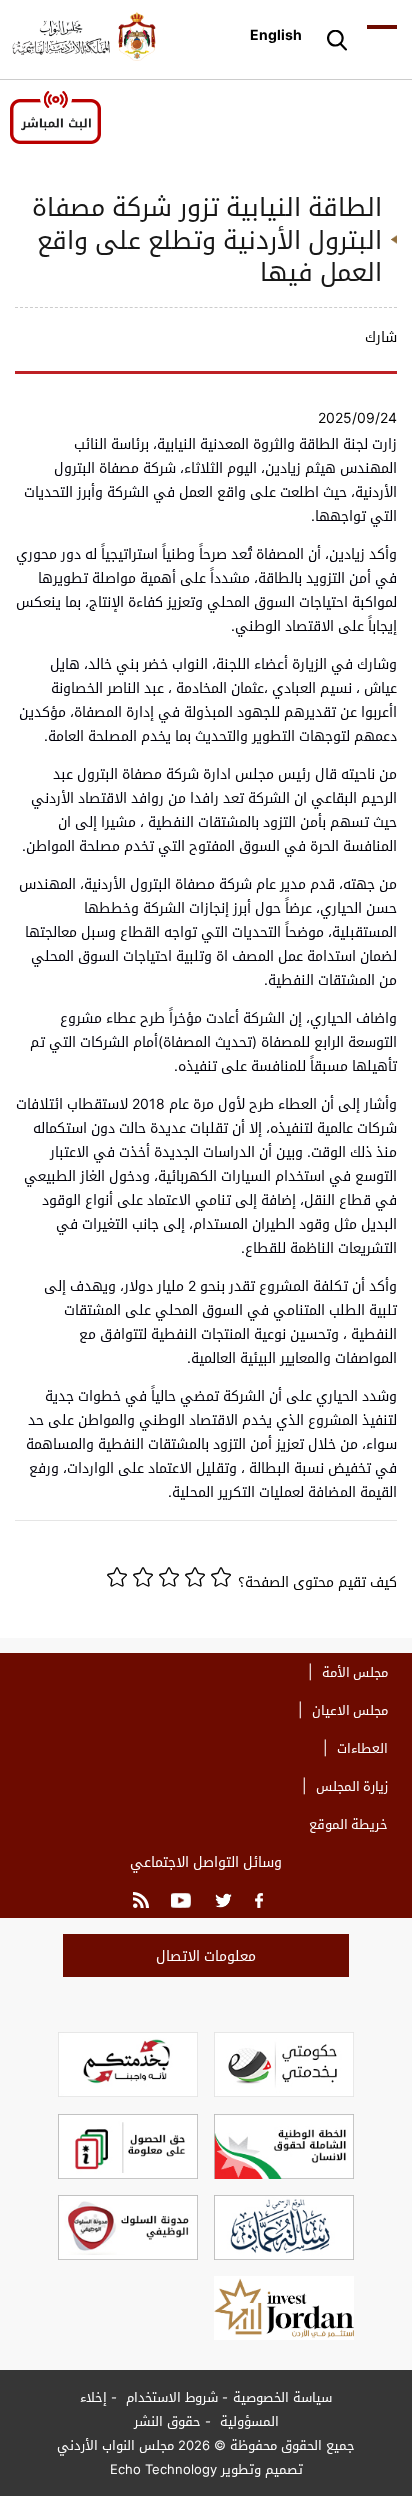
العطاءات (362, 1748)
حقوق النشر (167, 2421)
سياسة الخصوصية (282, 2397)
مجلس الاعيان (350, 1710)
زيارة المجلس (352, 1786)
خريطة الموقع (348, 1824)
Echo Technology (163, 2469)
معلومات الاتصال (206, 1955)
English (276, 34)
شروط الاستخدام (170, 2397)
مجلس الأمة (355, 1672)
